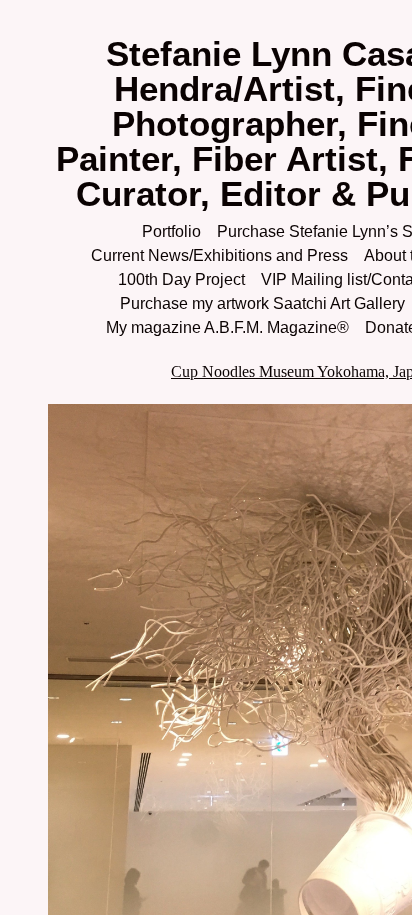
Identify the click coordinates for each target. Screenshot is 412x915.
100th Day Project (181, 279)
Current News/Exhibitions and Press (219, 255)
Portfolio (171, 231)
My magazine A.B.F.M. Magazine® (227, 327)
